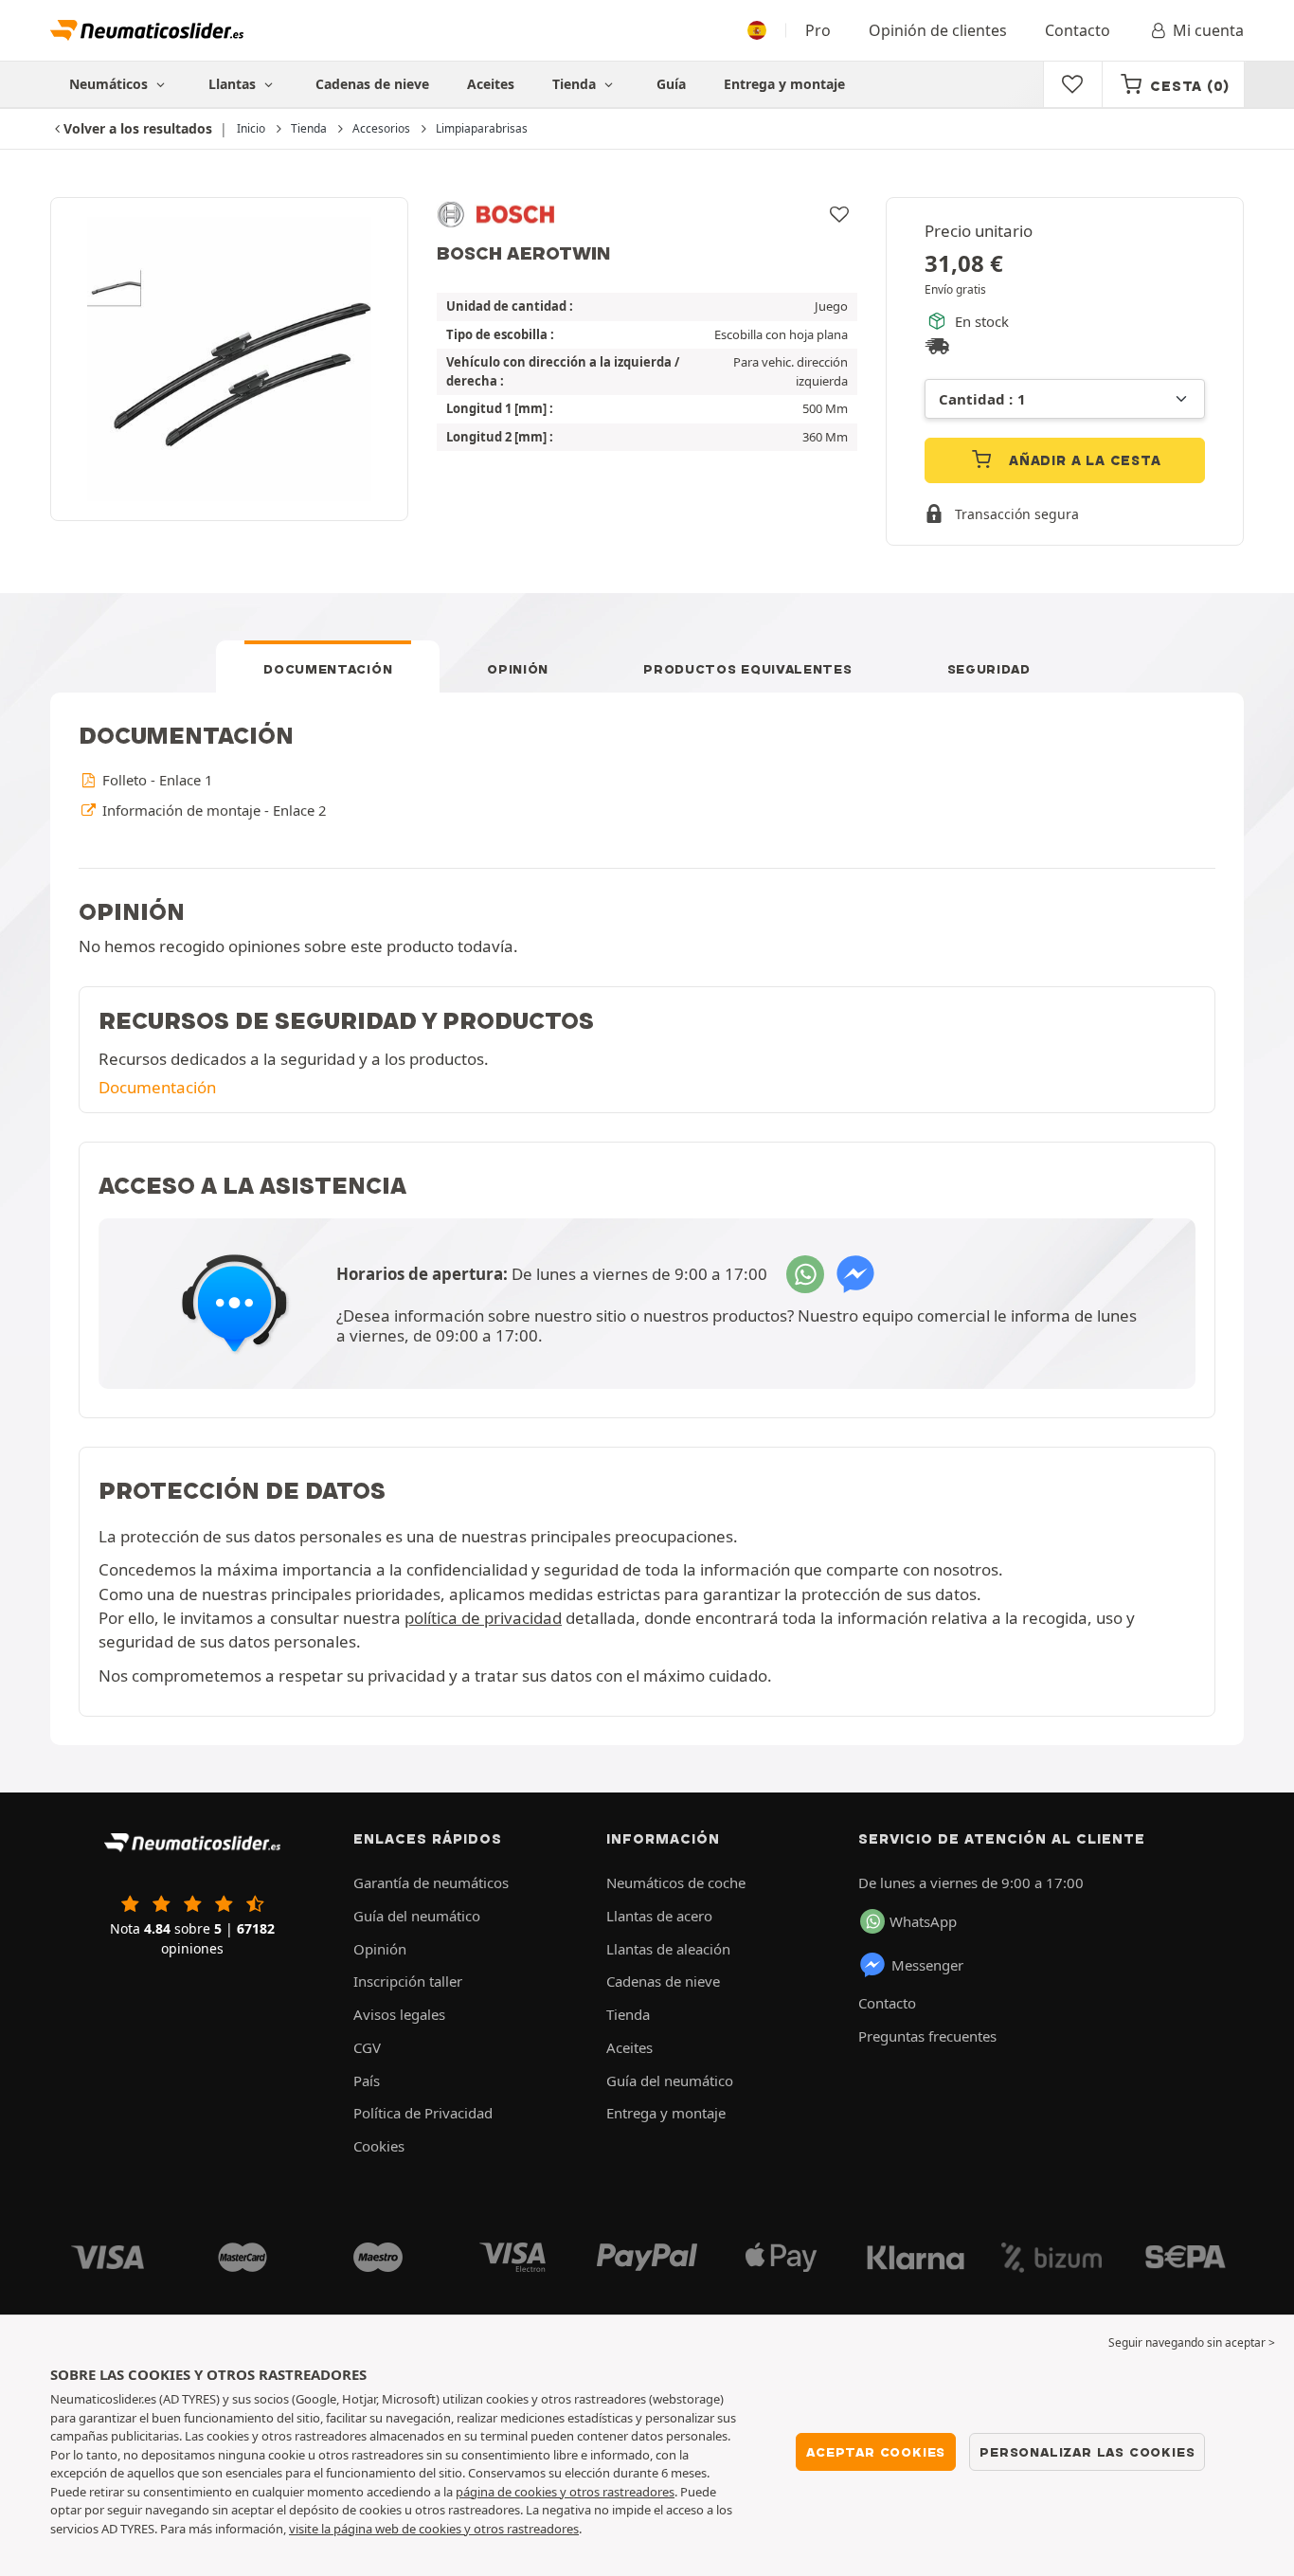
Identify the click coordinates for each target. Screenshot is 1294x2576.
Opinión (518, 669)
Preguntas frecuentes (927, 2036)
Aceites (491, 84)
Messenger (927, 1965)
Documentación (328, 669)
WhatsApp (923, 1921)
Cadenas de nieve (372, 84)
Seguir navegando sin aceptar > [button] (1192, 2342)
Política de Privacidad (423, 2113)
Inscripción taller (408, 1981)
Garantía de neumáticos (431, 1882)
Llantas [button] (234, 84)
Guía (671, 84)
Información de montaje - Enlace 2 (212, 810)
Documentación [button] (157, 1087)
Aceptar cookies (876, 2452)
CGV (367, 2047)
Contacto (1078, 30)
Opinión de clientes (938, 30)
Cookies (379, 2146)
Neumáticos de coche (676, 1882)
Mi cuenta (1208, 30)
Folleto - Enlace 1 (155, 780)
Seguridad (989, 669)
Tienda (576, 84)
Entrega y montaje (784, 84)
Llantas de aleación (668, 1949)
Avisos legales (399, 2014)
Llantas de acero (659, 1916)
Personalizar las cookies (1087, 2452)
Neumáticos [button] (110, 84)
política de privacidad (483, 1618)
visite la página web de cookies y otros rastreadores (434, 2529)
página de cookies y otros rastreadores (565, 2492)
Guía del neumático (417, 1916)
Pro (818, 30)
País (367, 2081)
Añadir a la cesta (1082, 460)
